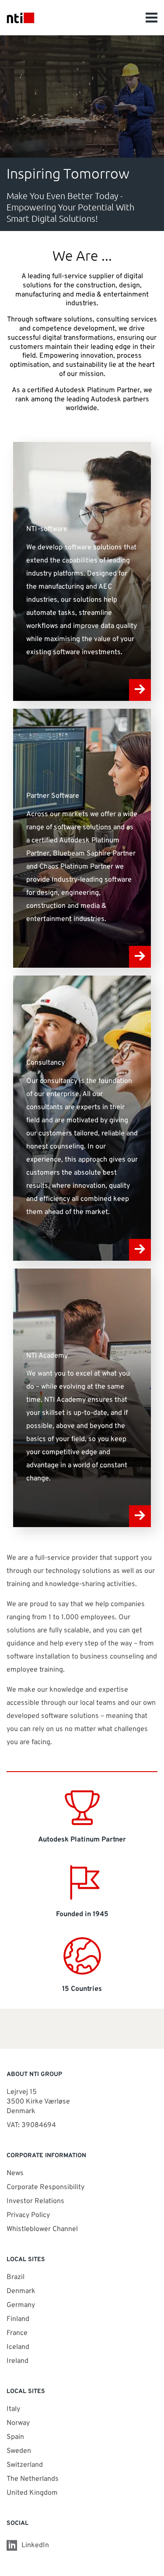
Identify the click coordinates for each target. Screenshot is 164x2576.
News (15, 2173)
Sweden (19, 2451)
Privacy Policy (28, 2215)
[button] (152, 17)
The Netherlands (33, 2479)
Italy (13, 2409)
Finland (18, 2319)
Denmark (21, 2291)
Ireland (17, 2361)
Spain (15, 2437)
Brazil (16, 2277)
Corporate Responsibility (45, 2187)
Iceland (18, 2347)
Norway (18, 2423)
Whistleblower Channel (42, 2229)
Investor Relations (35, 2201)
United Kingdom (32, 2493)
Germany (21, 2305)
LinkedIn (35, 2545)
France (17, 2333)
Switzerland (25, 2465)
